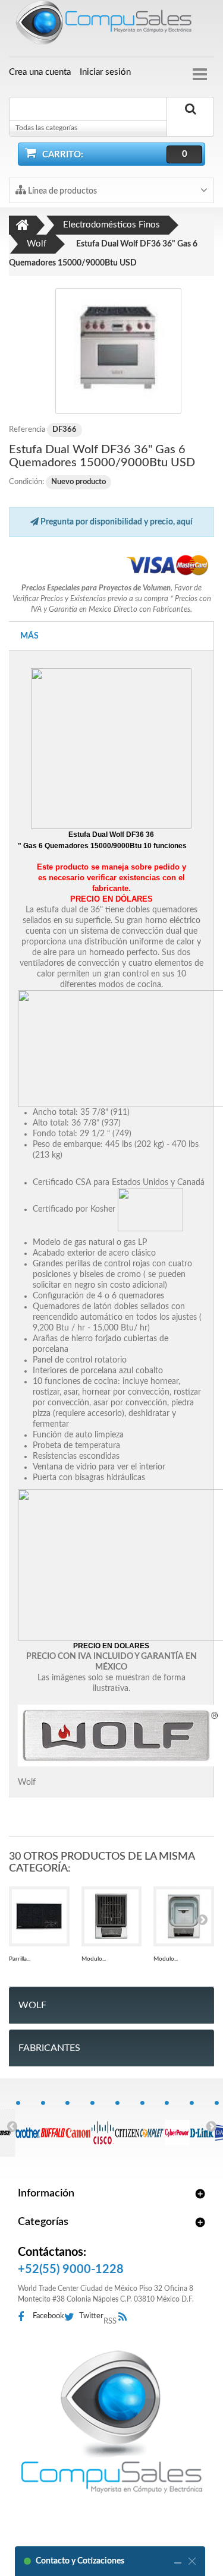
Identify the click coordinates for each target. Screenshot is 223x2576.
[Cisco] (103, 2126)
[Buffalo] (53, 2126)
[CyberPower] (177, 2126)
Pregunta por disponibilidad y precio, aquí (116, 522)
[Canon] (78, 2126)
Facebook (48, 2316)
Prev (12, 2126)
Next (211, 2126)
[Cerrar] (192, 2561)
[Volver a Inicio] (23, 225)
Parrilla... (20, 1959)
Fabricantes (49, 2048)
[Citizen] (128, 2126)
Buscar (190, 123)
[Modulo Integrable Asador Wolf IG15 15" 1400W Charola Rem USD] (112, 1917)
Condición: (26, 482)
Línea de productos (62, 191)
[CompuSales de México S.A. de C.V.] (111, 2422)
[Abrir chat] (178, 2561)
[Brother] (28, 2126)
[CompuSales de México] (111, 25)
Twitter (91, 2316)
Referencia (27, 430)
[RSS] (126, 2317)
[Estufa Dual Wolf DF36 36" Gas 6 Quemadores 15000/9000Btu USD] (118, 351)
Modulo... (94, 1959)
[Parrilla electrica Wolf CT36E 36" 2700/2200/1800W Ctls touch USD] (39, 1917)
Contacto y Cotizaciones (80, 2561)
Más (29, 636)
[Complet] (153, 2126)
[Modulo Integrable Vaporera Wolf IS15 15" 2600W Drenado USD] (184, 1917)
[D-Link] (202, 2126)
